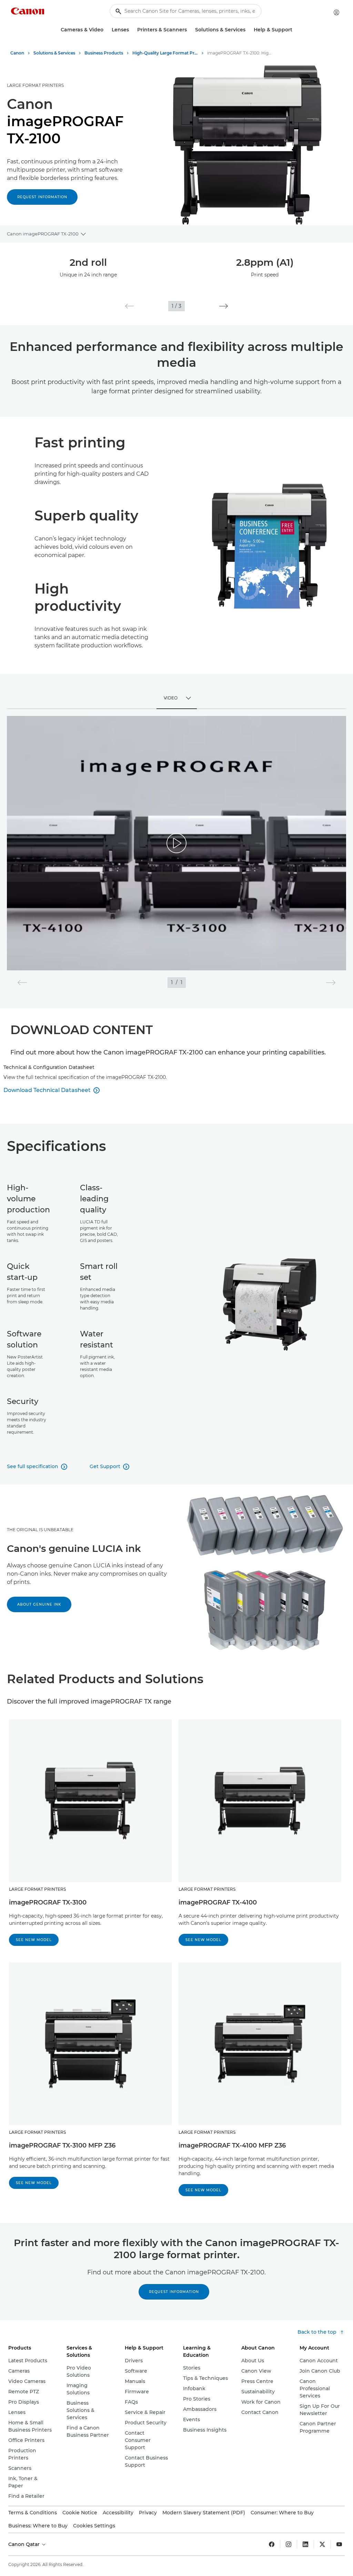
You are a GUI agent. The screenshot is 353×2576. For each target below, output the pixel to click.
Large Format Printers (35, 85)
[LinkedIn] (305, 2544)
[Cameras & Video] (106, 30)
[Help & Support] (295, 30)
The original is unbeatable (40, 1530)
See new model (34, 1940)
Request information (42, 197)
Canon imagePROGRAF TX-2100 (43, 234)
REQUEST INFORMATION (174, 2292)
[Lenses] (132, 30)
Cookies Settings (94, 2526)
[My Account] (336, 12)
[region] (176, 843)
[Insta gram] (289, 2544)
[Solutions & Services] (248, 30)
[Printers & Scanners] (190, 30)
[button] (129, 306)
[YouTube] (339, 2544)
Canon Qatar (25, 2544)
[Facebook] (272, 2544)
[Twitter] (322, 2544)
